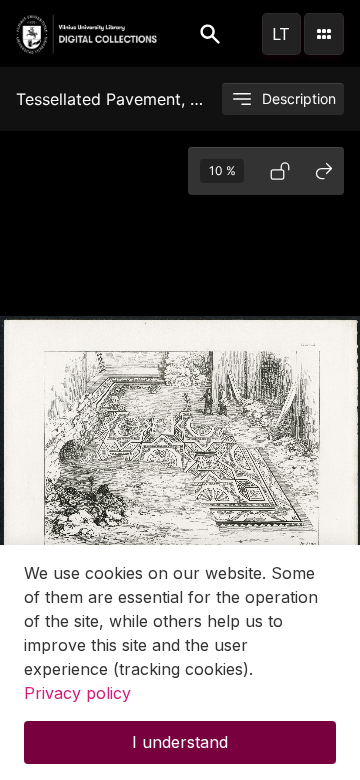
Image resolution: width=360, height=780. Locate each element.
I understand (180, 742)
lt (281, 34)
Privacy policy (77, 693)
